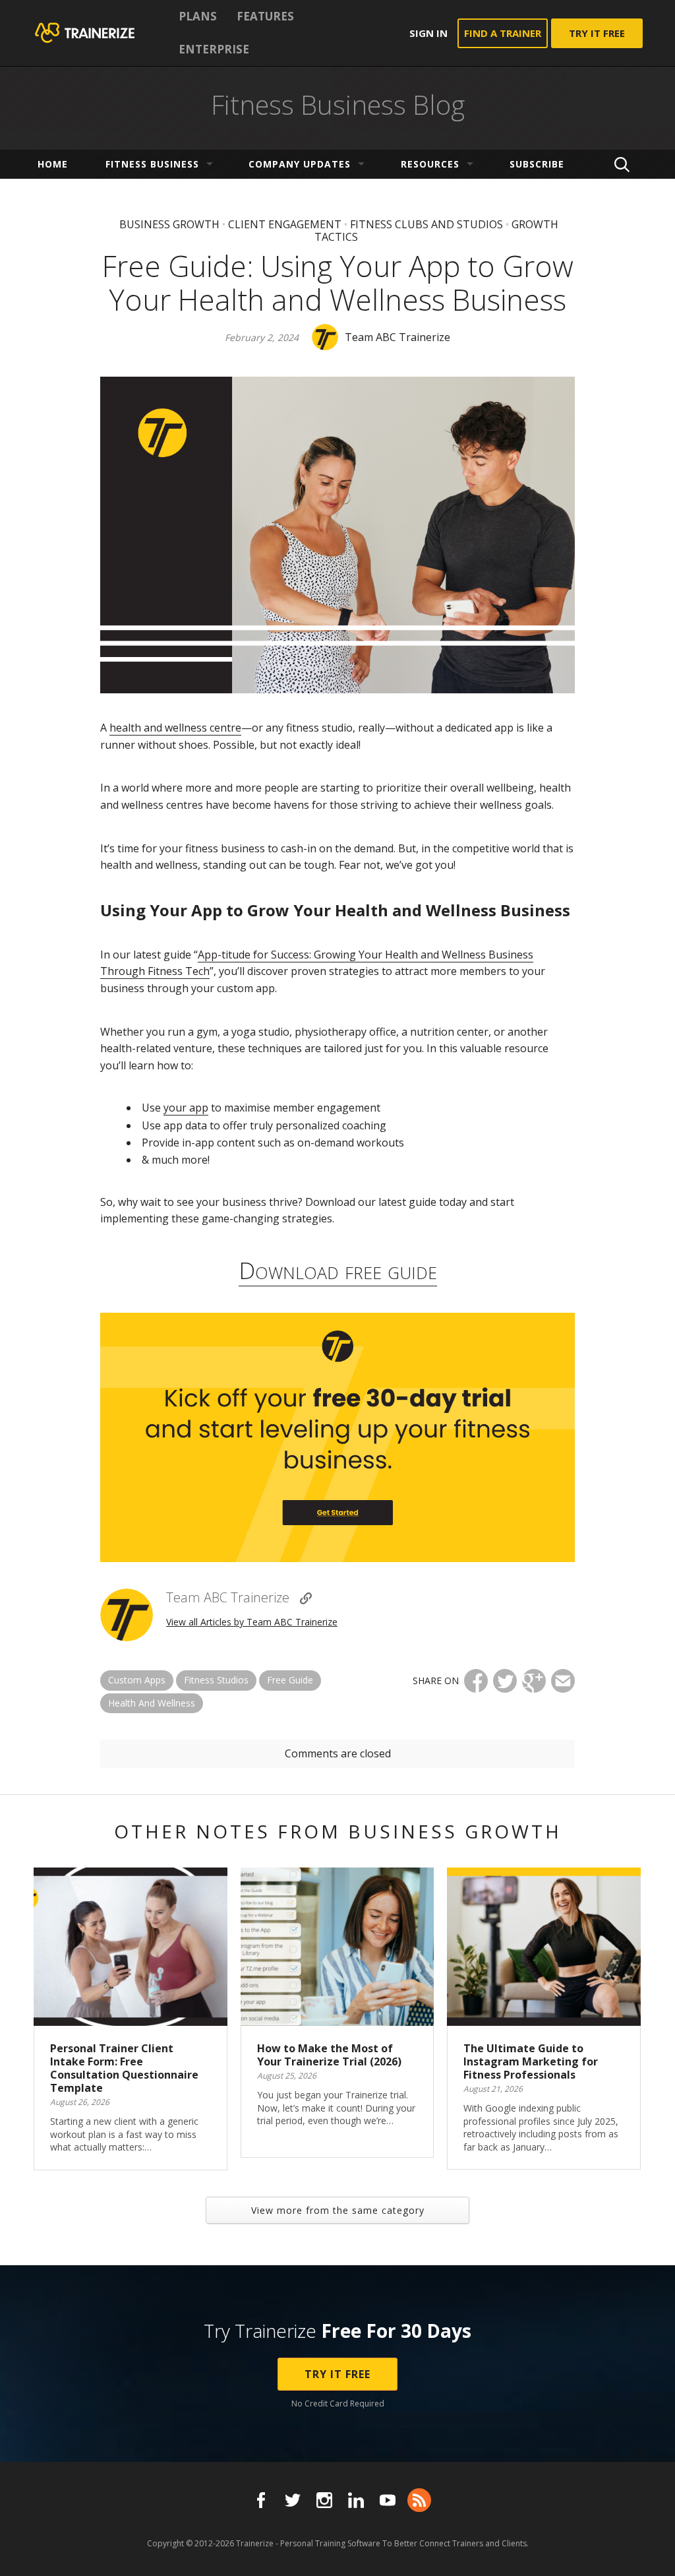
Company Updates (300, 164)
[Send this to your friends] (563, 1681)
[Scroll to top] (649, 2551)
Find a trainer (503, 33)
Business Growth (169, 224)
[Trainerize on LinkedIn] (356, 2500)
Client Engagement (285, 224)
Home (53, 164)
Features (265, 16)
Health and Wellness (152, 1703)
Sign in (428, 33)
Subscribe (537, 164)
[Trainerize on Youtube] (388, 2500)
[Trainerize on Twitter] (293, 2500)
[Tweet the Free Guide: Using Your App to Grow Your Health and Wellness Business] (505, 1681)
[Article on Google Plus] (534, 1681)
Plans (198, 16)
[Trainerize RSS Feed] (419, 2500)
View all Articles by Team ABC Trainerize (252, 1622)
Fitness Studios (216, 1680)
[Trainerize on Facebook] (261, 2500)
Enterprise (214, 49)
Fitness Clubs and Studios (426, 224)
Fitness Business (152, 164)
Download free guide (338, 1270)
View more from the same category (338, 2210)
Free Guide (290, 1680)
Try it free (597, 33)
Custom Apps (137, 1680)
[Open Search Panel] (622, 164)
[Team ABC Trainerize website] (306, 1598)
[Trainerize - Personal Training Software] (102, 33)
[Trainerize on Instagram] (324, 2500)
